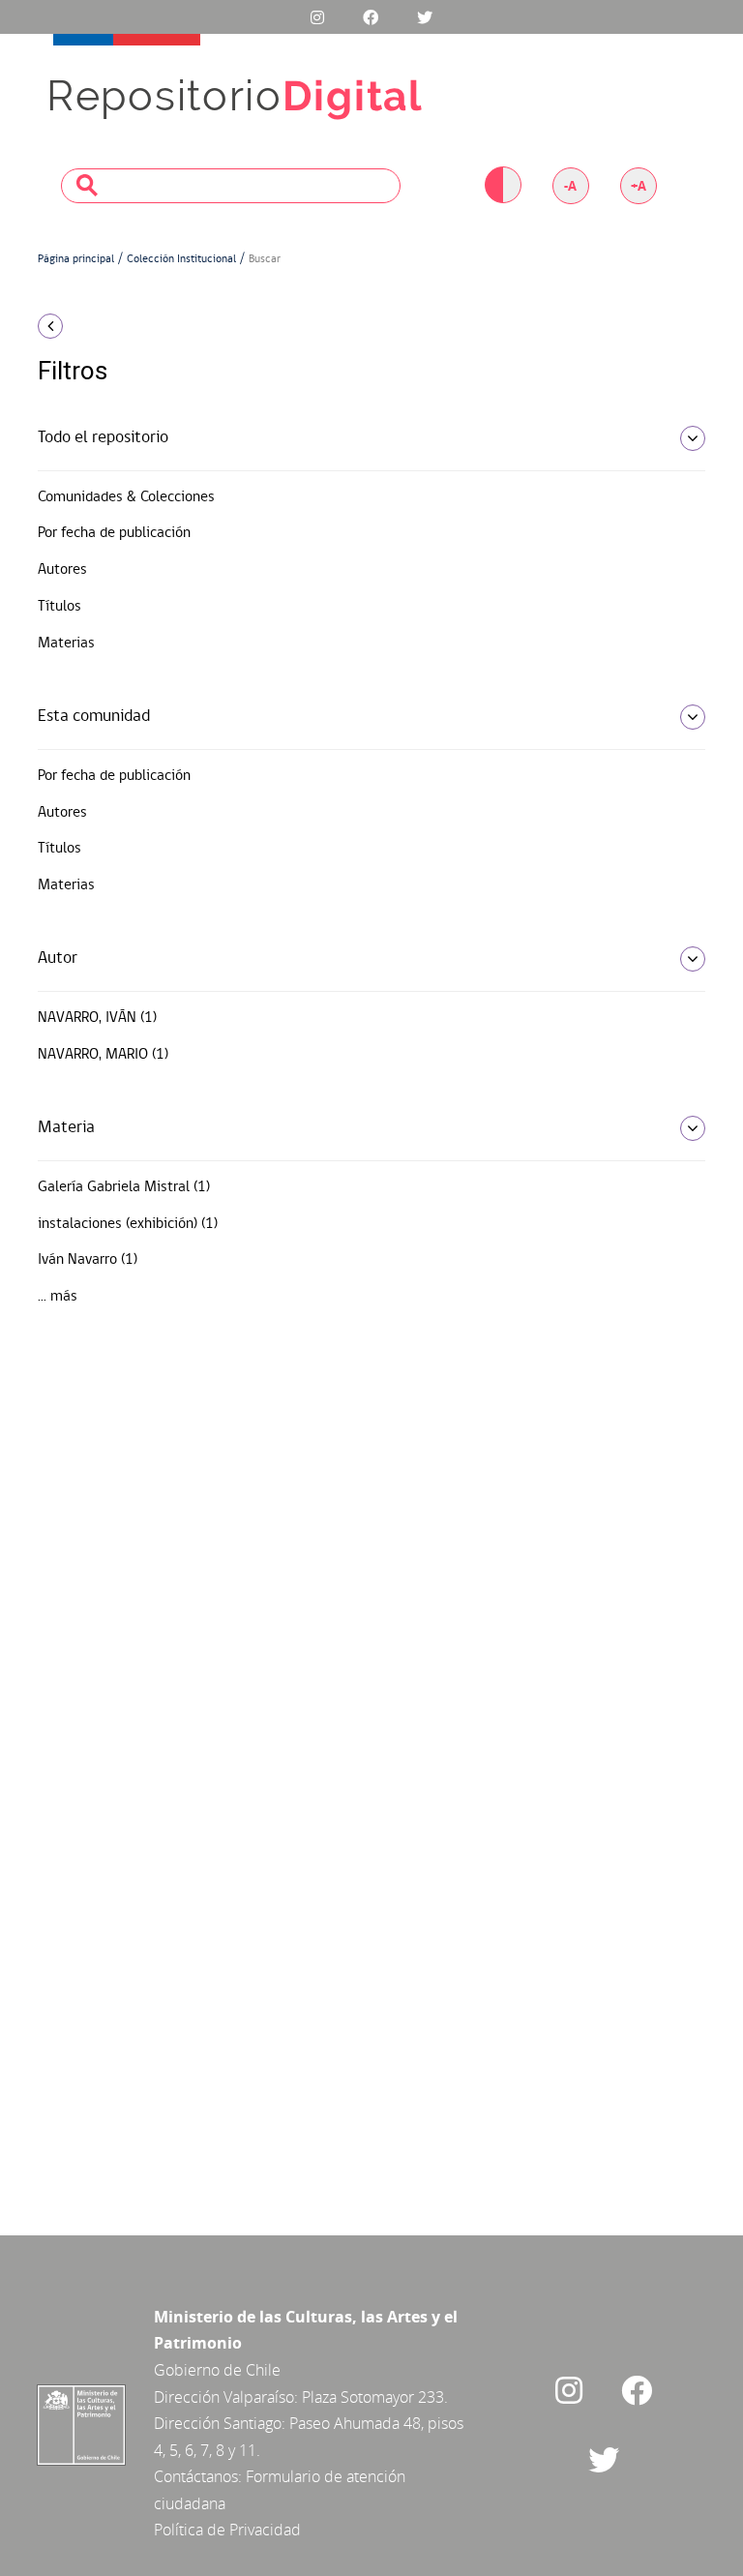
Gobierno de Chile (217, 2370)
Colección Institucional (181, 259)
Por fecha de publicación (114, 533)
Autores (62, 570)
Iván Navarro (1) (88, 1260)
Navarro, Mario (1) (103, 1055)
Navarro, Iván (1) (97, 1018)
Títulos (59, 607)
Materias (66, 644)
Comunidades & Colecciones (126, 497)
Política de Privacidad (227, 2530)
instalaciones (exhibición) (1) (128, 1224)
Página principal (76, 259)
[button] (139, 326)
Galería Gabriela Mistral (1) (124, 1187)
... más (58, 1297)
